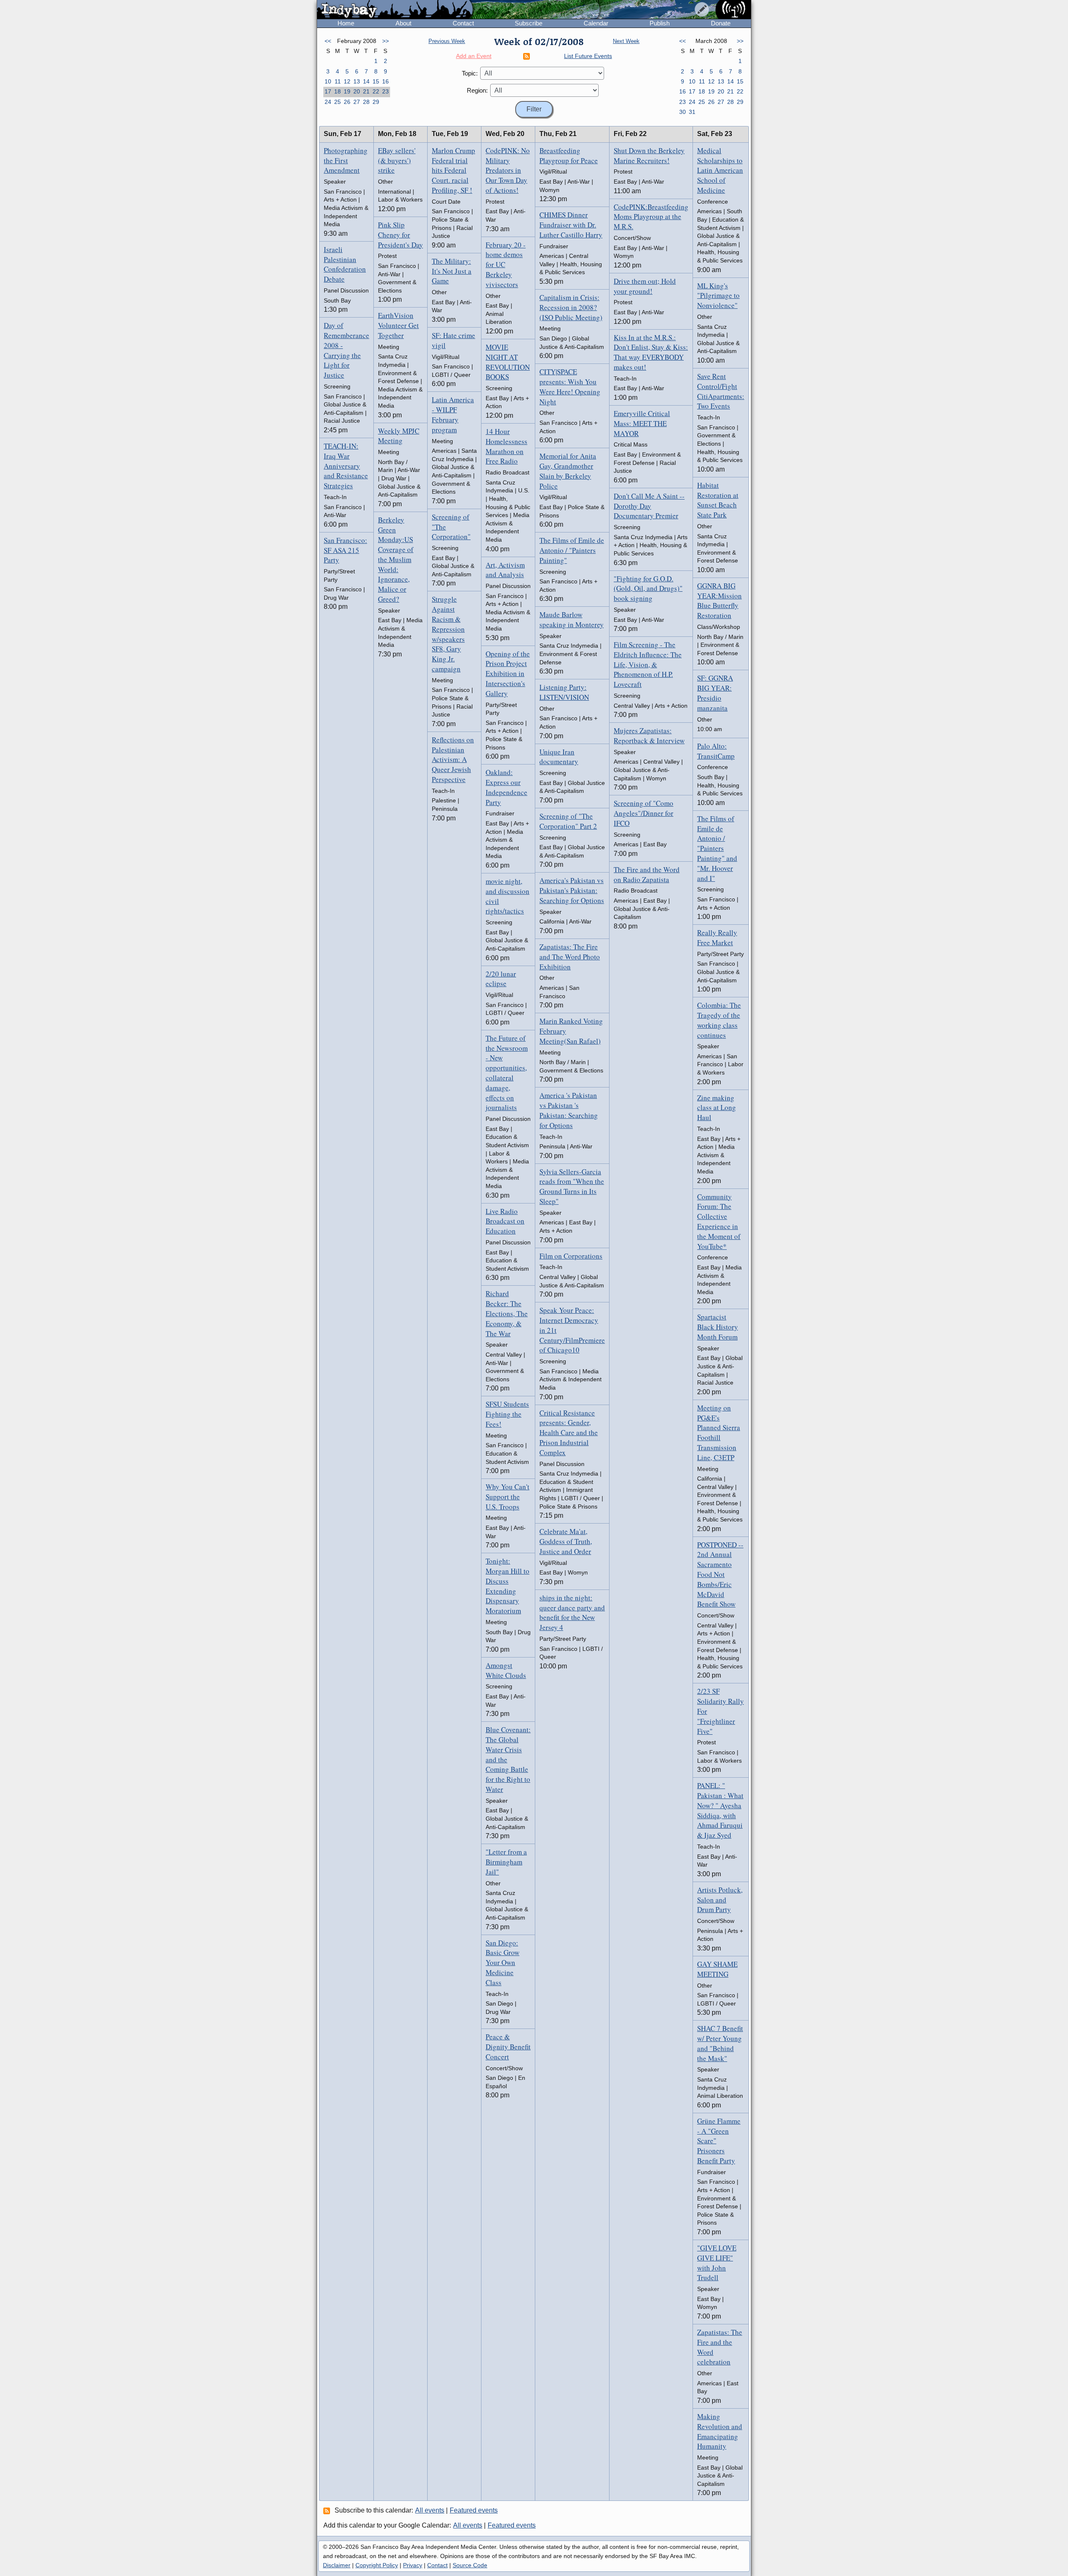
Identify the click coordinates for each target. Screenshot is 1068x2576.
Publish (660, 23)
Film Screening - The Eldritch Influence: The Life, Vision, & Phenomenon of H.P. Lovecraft (648, 664)
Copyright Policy (377, 2565)
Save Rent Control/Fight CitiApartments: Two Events (721, 391)
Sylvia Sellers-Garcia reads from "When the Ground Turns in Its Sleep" (572, 1186)
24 (328, 102)
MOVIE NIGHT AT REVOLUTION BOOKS (508, 362)
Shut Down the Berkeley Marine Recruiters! (649, 155)
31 (692, 112)
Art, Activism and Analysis (505, 570)
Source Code (470, 2565)
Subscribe (529, 23)
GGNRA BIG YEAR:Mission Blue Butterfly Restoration (719, 600)
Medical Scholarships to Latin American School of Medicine (720, 170)
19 (347, 91)
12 (347, 81)
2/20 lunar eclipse (501, 979)
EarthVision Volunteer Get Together (398, 325)
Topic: (470, 73)
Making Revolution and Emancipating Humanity (720, 2431)
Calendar (596, 23)
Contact (463, 23)
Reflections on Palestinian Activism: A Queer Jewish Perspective (453, 759)
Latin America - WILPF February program (453, 414)
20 (357, 91)
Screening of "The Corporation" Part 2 (568, 821)
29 (376, 102)
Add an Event (474, 56)
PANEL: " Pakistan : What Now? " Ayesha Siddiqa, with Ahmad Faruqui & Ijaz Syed (720, 1810)
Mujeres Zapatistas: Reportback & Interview (649, 735)
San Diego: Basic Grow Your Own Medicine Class (503, 1963)
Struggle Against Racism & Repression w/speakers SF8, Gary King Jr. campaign (448, 634)
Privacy (413, 2565)
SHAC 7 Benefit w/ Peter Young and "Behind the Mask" (720, 2043)
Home (346, 23)
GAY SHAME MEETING (717, 1969)
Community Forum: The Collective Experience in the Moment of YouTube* (719, 1221)
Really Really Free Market (717, 937)
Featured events (474, 2510)
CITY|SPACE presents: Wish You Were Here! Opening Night (570, 386)
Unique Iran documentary (559, 757)
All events (430, 2510)
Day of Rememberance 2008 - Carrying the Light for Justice (346, 350)
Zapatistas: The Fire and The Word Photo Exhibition (570, 957)
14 (366, 81)
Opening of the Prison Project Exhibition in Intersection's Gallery (508, 674)
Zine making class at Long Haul (717, 1108)
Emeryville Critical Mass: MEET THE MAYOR (642, 423)
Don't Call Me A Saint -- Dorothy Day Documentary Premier (649, 506)
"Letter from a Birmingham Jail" (506, 1862)
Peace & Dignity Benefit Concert (508, 2047)
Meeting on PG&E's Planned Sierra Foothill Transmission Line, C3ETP (719, 1433)
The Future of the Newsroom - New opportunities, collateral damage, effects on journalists (507, 1073)
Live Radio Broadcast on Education (505, 1221)
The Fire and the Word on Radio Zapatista (647, 874)
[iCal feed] (328, 2510)
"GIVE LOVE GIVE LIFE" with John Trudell (717, 2263)
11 (338, 81)
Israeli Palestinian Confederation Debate (345, 264)
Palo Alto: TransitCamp (716, 751)
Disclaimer (337, 2565)
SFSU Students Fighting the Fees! (507, 1414)
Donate (721, 23)
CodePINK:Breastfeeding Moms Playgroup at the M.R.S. (651, 217)
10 (328, 81)
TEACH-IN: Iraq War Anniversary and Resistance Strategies (346, 466)
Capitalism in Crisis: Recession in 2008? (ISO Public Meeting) (571, 307)
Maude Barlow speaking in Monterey (572, 619)
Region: (477, 90)
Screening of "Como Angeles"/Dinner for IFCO (644, 813)
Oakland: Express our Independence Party (506, 787)
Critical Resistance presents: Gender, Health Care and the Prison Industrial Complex (569, 1433)
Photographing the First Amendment (346, 160)
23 (385, 91)
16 (385, 81)
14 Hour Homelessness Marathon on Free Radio (506, 446)
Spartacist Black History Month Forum (718, 1327)
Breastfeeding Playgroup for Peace (569, 155)
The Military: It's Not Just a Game (452, 271)
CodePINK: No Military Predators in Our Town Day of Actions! (508, 170)
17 (328, 91)
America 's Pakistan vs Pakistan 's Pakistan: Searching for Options (569, 1110)
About (403, 23)
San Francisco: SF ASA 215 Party (345, 550)
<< (328, 41)
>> (385, 41)
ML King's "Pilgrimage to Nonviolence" (718, 296)
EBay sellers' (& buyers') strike (397, 160)
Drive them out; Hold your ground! (645, 286)
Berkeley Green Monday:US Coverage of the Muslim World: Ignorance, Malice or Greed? (396, 559)
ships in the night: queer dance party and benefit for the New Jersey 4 (572, 1612)
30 (683, 112)
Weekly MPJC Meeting (399, 436)
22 (376, 91)
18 (338, 91)
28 (366, 102)
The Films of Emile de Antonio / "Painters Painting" (572, 550)
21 (366, 91)
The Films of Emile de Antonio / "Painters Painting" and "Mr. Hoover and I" (717, 848)
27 (357, 102)
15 (376, 81)
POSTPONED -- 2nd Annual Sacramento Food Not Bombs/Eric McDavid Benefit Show (720, 1574)
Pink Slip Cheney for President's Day (400, 235)
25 (338, 102)
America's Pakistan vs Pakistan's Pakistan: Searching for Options (572, 890)
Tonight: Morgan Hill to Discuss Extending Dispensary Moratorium (508, 1586)
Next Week (626, 41)
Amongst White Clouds (506, 1670)
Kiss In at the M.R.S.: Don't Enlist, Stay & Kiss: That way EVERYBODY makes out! (651, 352)
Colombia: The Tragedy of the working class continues (719, 1020)
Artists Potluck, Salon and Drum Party (720, 1900)
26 (347, 102)
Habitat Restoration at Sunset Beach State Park (718, 500)
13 (357, 81)
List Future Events (588, 56)
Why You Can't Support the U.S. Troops (508, 1497)
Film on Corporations (571, 1256)
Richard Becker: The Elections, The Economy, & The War (507, 1313)
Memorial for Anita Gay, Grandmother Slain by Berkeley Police (568, 471)
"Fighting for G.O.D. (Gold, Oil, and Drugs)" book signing (648, 589)
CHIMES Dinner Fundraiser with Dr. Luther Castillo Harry (571, 225)
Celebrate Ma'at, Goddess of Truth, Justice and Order (566, 1541)
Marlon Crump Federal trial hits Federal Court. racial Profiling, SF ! (453, 170)
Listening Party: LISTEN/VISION (564, 692)
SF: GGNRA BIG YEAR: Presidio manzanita (715, 693)
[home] (395, 10)
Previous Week (447, 41)
